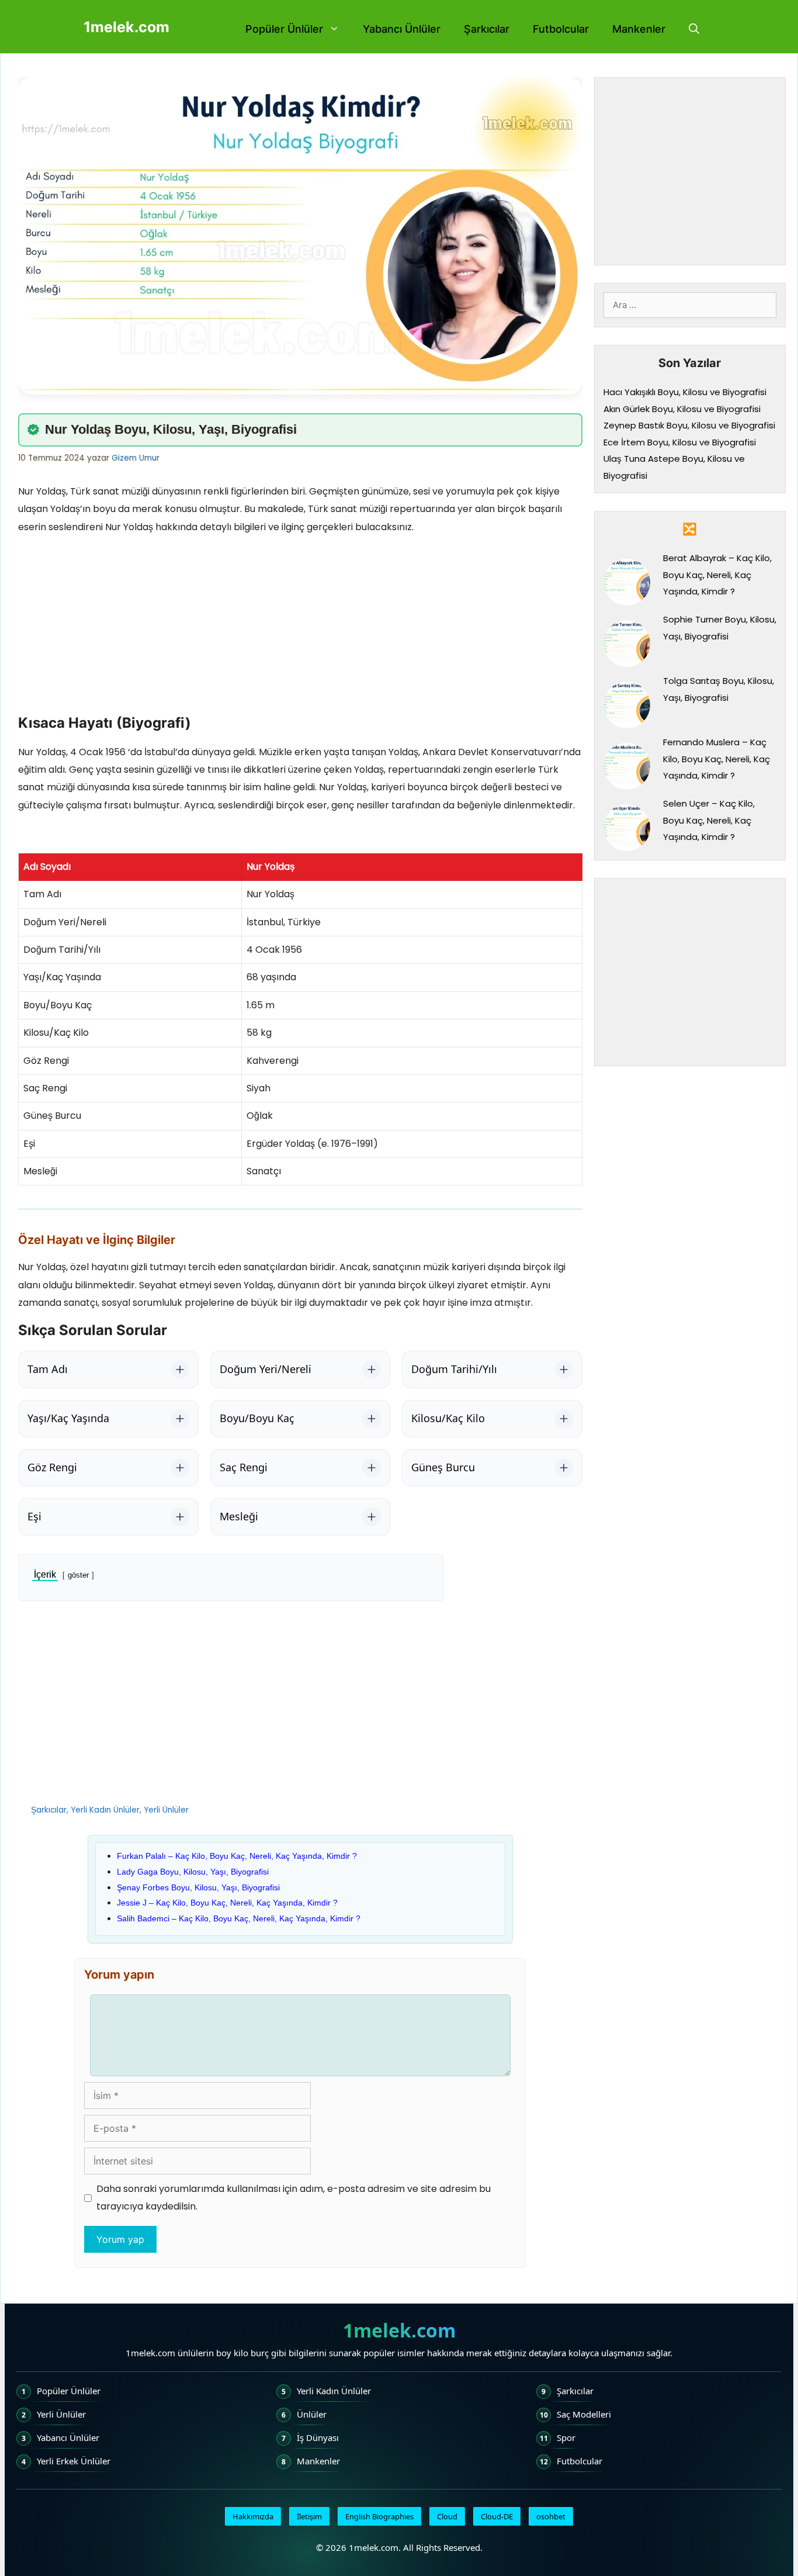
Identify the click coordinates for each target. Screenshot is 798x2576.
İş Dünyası (318, 2437)
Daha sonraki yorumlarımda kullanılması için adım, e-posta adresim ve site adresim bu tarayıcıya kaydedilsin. (294, 2198)
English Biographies (379, 2516)
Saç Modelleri (584, 2414)
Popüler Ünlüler (284, 29)
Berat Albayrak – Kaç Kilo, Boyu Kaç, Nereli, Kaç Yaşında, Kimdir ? (717, 575)
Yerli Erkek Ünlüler (74, 2461)
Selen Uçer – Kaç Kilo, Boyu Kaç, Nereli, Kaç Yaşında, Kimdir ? (709, 820)
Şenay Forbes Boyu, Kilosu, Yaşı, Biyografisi (198, 1887)
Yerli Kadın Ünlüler (105, 1810)
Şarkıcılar (487, 29)
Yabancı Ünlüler (402, 29)
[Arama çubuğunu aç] (694, 29)
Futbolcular (561, 29)
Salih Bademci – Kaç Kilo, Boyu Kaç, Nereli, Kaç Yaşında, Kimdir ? (239, 1918)
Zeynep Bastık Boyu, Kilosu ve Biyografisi (689, 425)
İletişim (309, 2516)
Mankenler (639, 29)
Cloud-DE (497, 2516)
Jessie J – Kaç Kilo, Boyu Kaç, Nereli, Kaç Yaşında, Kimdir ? (227, 1903)
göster (78, 1575)
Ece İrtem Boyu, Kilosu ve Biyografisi (680, 442)
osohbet (551, 2516)
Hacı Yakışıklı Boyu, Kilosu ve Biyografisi (685, 392)
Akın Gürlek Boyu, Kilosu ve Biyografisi (682, 409)
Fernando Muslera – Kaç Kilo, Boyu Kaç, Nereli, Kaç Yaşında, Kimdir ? (717, 759)
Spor (566, 2437)
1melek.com (126, 27)
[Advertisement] (300, 628)
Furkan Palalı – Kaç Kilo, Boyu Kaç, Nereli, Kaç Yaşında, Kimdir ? (237, 1856)
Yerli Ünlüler (166, 1810)
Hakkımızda (253, 2516)
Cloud (447, 2516)
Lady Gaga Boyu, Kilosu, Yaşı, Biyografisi (193, 1872)
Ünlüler (312, 2414)
